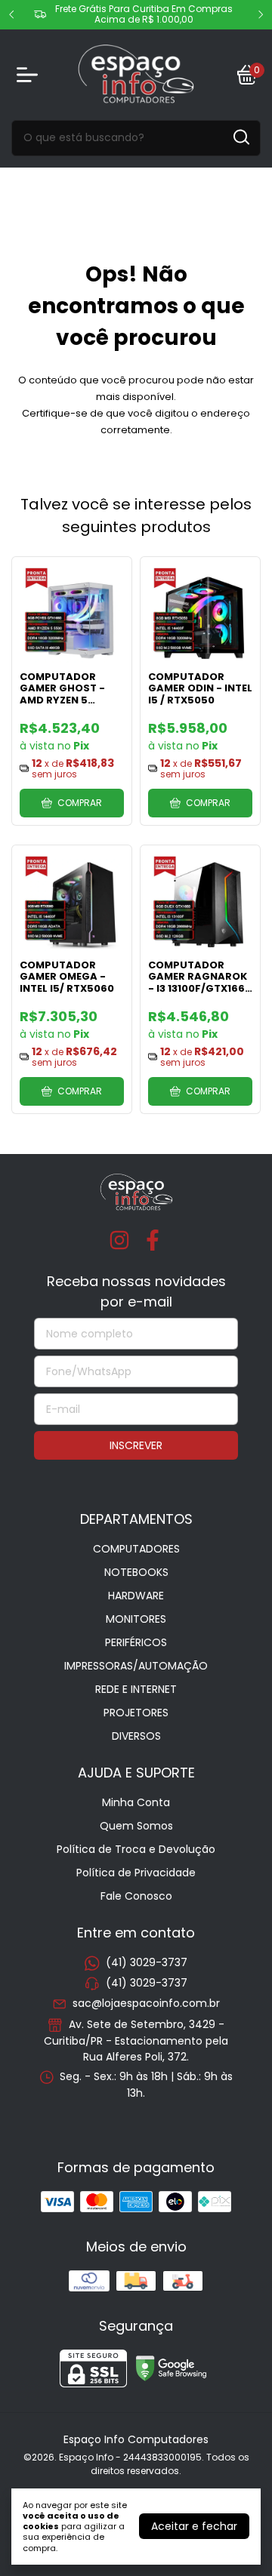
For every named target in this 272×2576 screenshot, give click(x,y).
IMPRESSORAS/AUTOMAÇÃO (136, 1666)
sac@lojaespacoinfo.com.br (146, 2004)
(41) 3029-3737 (147, 1962)
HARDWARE (136, 1596)
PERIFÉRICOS (136, 1642)
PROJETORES (136, 1713)
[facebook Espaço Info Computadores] (153, 1241)
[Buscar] (240, 137)
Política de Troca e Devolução (136, 1849)
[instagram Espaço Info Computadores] (119, 1241)
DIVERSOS (136, 1736)
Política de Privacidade (136, 1873)
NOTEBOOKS (136, 1572)
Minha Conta (136, 1802)
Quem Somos (136, 1826)
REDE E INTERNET (136, 1689)
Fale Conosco (136, 1896)
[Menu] (30, 75)
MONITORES (136, 1619)
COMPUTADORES (136, 1549)
